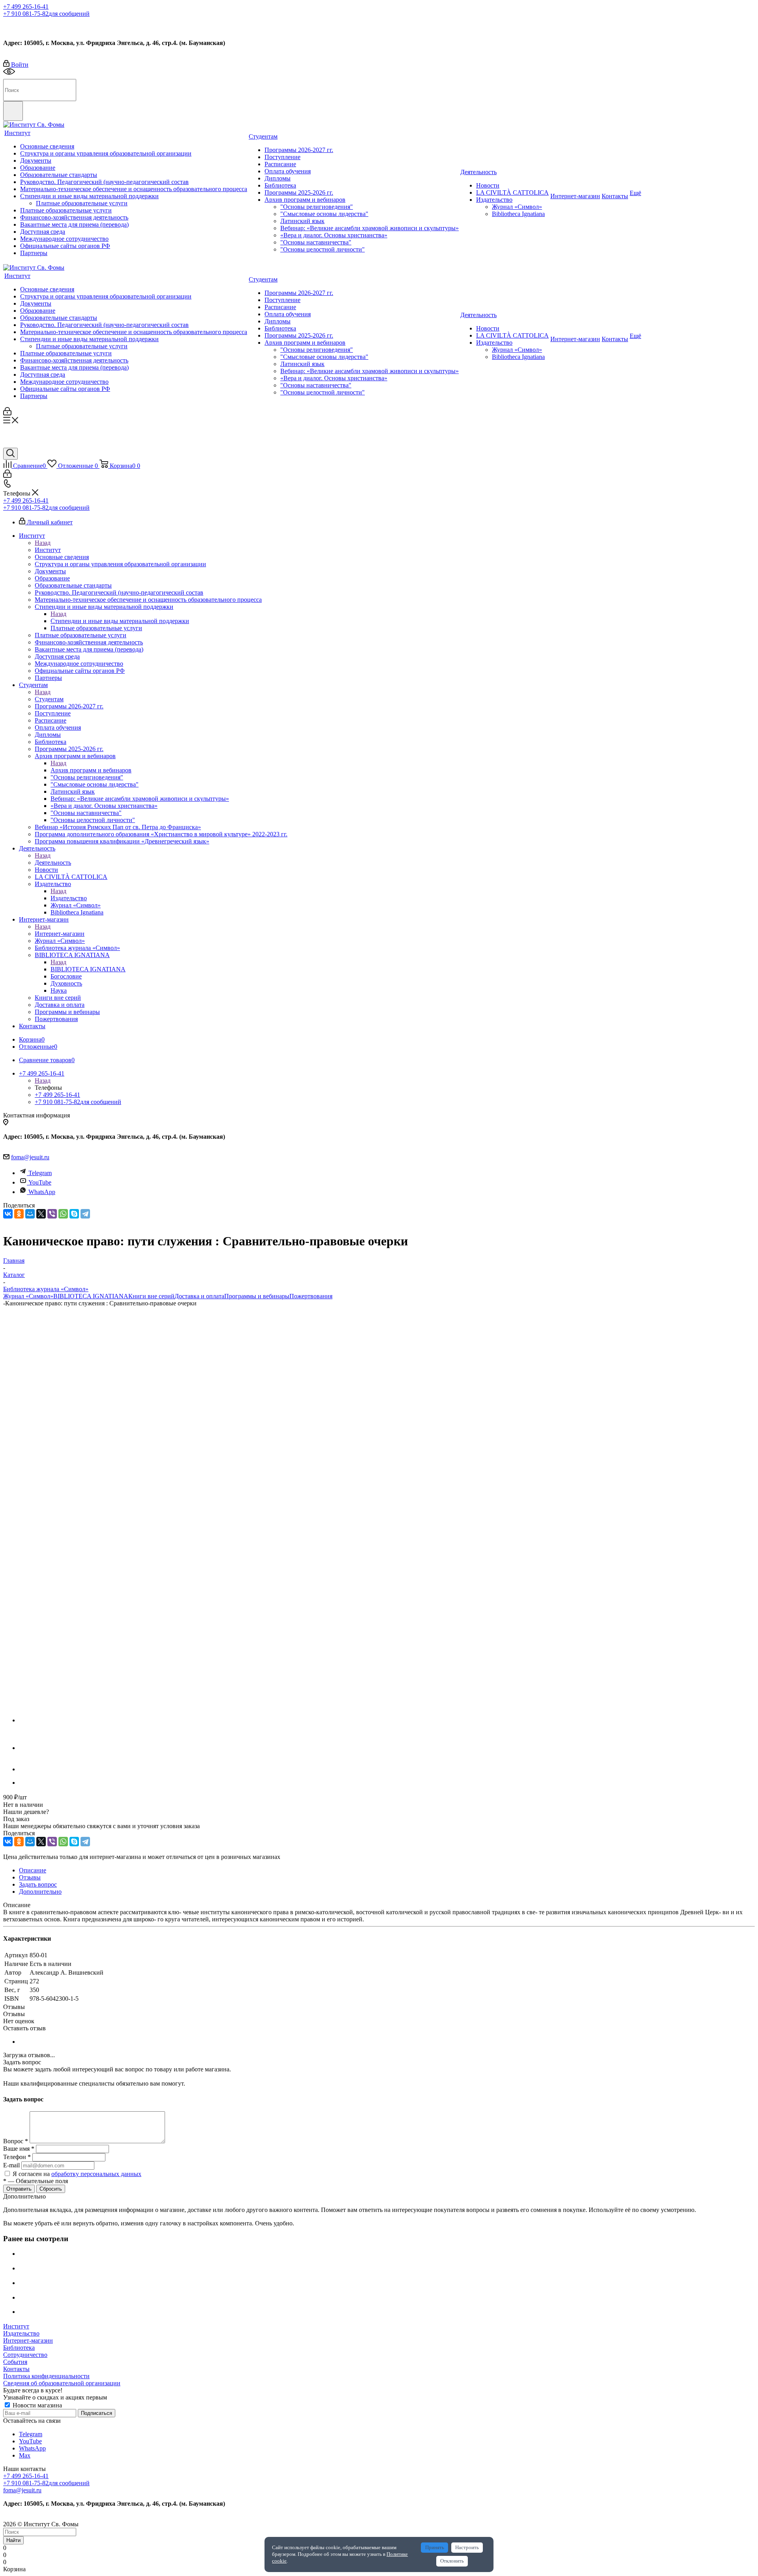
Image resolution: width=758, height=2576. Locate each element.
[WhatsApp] (63, 1214)
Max (54, 25)
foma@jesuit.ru (30, 1157)
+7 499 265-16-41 (26, 7)
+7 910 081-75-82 (46, 14)
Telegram (40, 1173)
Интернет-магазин (60, 934)
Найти (13, 2540)
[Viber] (52, 1214)
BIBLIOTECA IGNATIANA (88, 969)
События (15, 2362)
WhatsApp (42, 1192)
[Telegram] (85, 1214)
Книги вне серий (151, 1296)
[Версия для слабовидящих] (9, 75)
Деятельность (53, 863)
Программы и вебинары (257, 1296)
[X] (41, 1214)
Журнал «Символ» (28, 1296)
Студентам (49, 699)
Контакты (16, 2369)
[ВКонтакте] (8, 1214)
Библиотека (19, 2348)
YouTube (40, 1182)
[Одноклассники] (19, 1214)
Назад (43, 543)
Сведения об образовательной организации (62, 2383)
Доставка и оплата (199, 1296)
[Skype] (74, 1214)
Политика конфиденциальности (46, 2376)
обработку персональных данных (96, 2174)
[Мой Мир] (30, 1214)
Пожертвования (311, 1296)
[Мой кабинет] (7, 413)
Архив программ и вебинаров (91, 770)
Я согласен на (77, 2174)
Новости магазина (37, 2405)
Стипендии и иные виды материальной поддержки (120, 621)
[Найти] (13, 111)
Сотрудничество (25, 2355)
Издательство (69, 898)
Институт (48, 550)
